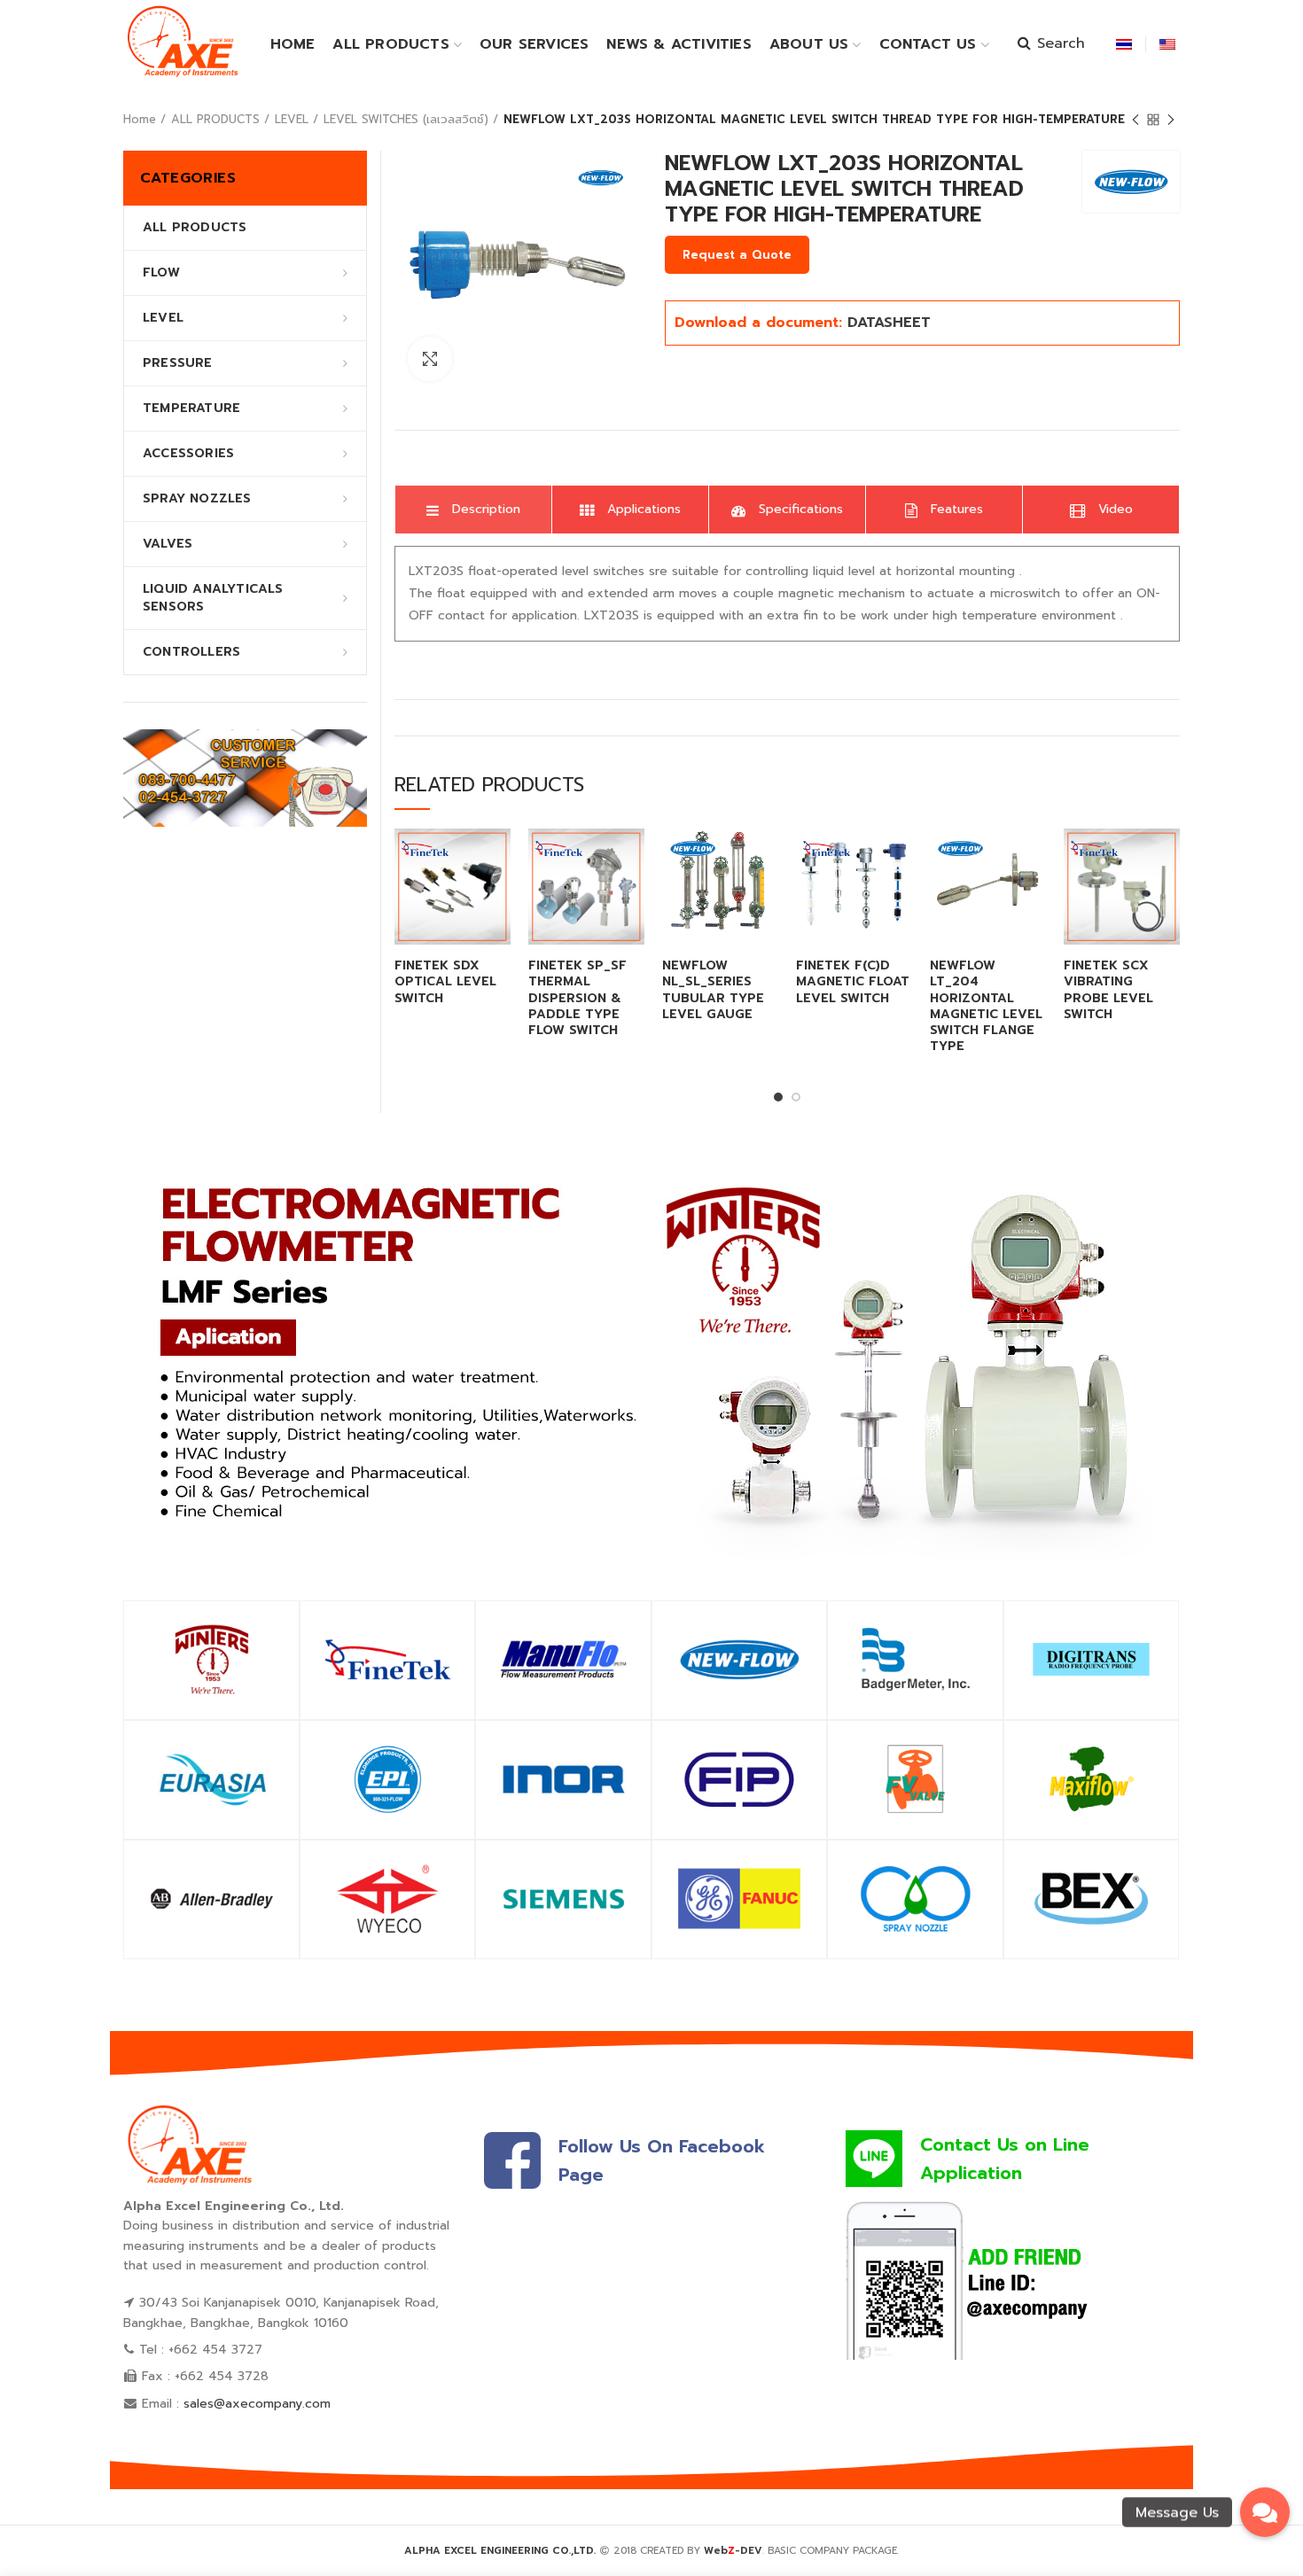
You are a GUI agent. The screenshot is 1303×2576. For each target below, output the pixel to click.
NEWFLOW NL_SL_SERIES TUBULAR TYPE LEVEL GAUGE (713, 990)
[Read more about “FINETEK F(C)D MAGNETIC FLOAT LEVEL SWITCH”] (899, 857)
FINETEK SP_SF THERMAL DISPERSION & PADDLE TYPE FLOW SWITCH (577, 998)
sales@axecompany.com (257, 2404)
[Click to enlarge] (430, 359)
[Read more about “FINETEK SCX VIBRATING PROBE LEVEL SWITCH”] (1166, 857)
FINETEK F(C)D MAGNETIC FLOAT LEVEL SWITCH (853, 982)
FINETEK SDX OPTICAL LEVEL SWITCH (445, 982)
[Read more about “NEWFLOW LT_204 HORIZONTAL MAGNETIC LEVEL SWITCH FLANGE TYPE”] (1033, 857)
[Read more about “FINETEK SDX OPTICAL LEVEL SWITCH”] (497, 857)
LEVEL (292, 119)
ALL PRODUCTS (215, 119)
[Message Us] (1265, 2512)
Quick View (497, 897)
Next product (1171, 120)
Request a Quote (737, 255)
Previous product (1135, 120)
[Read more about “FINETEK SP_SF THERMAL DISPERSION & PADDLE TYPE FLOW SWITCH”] (631, 857)
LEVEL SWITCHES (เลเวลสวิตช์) (406, 119)
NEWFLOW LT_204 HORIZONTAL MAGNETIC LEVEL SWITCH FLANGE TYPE (986, 1006)
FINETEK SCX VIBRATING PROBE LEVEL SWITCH (1108, 990)
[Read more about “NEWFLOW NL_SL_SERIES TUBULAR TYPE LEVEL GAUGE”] (765, 857)
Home (140, 119)
